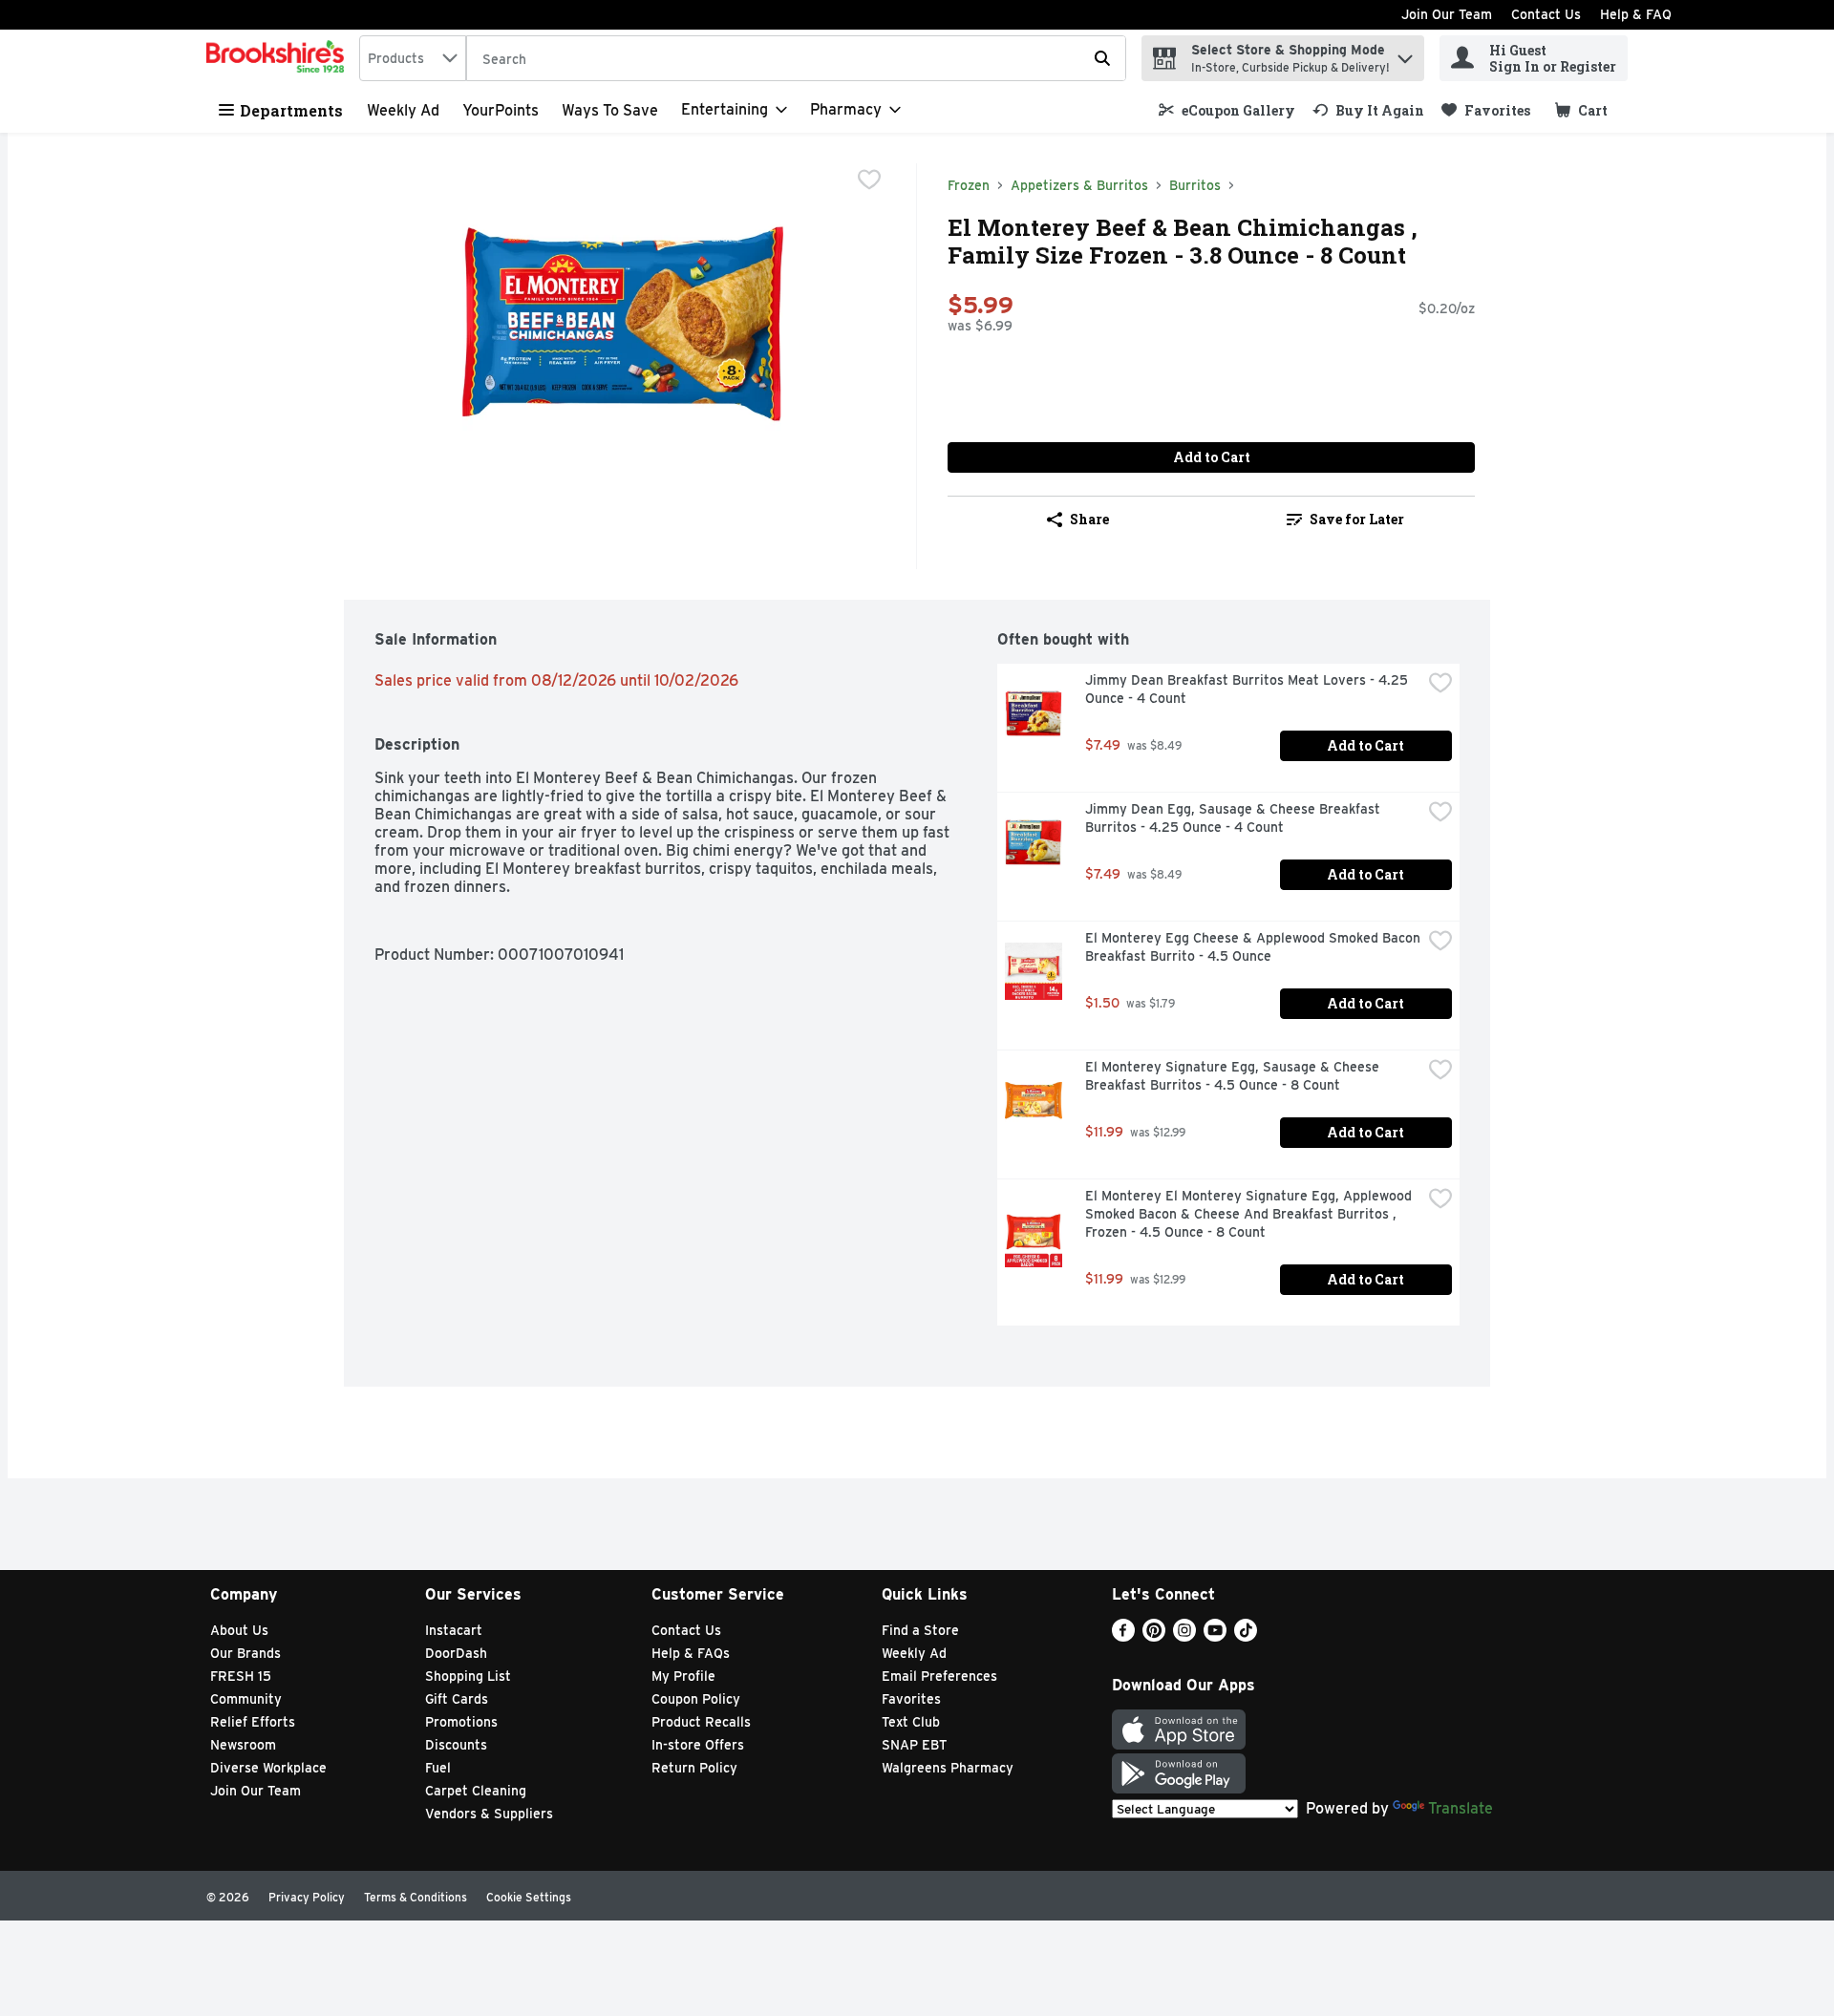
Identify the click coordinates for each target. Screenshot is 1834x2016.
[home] (279, 58)
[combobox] (413, 58)
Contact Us (1546, 14)
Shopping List (468, 1676)
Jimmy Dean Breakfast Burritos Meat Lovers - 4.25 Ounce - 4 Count (1248, 689)
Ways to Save (610, 110)
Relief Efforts (253, 1722)
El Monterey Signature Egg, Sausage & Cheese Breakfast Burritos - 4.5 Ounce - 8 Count (1234, 1076)
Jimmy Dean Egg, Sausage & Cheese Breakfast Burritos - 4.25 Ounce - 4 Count (1235, 818)
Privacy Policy (307, 1897)
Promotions (461, 1722)
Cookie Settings (529, 1897)
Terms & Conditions (416, 1897)
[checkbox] (869, 180)
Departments (291, 110)
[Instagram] (1184, 1636)
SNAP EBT (915, 1745)
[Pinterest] (1154, 1636)
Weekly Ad (403, 110)
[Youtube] (1215, 1636)
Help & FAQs (691, 1653)
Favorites (911, 1699)
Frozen (969, 185)
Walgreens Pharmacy (948, 1768)
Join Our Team (1447, 14)
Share (1089, 519)
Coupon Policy (696, 1699)
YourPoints (501, 110)
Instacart (454, 1630)
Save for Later (1357, 519)
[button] (1405, 54)
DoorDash (456, 1653)
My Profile (683, 1676)
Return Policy (694, 1768)
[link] (1227, 110)
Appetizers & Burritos (1079, 185)
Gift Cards (457, 1699)
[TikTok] (1246, 1636)
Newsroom (243, 1745)
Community (246, 1699)
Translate (1461, 1808)
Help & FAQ (1636, 14)
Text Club (911, 1722)
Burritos (1195, 185)
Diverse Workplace (268, 1768)
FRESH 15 (241, 1676)
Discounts (456, 1745)
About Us (239, 1630)
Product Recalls (701, 1722)
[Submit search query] (1102, 58)
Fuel (438, 1768)
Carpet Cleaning (476, 1791)
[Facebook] (1123, 1636)
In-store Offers (698, 1745)
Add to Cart (1212, 457)
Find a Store (920, 1630)
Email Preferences (939, 1676)
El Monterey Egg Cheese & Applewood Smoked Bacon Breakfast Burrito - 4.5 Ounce (1253, 947)
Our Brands (245, 1653)
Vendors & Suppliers (489, 1814)
